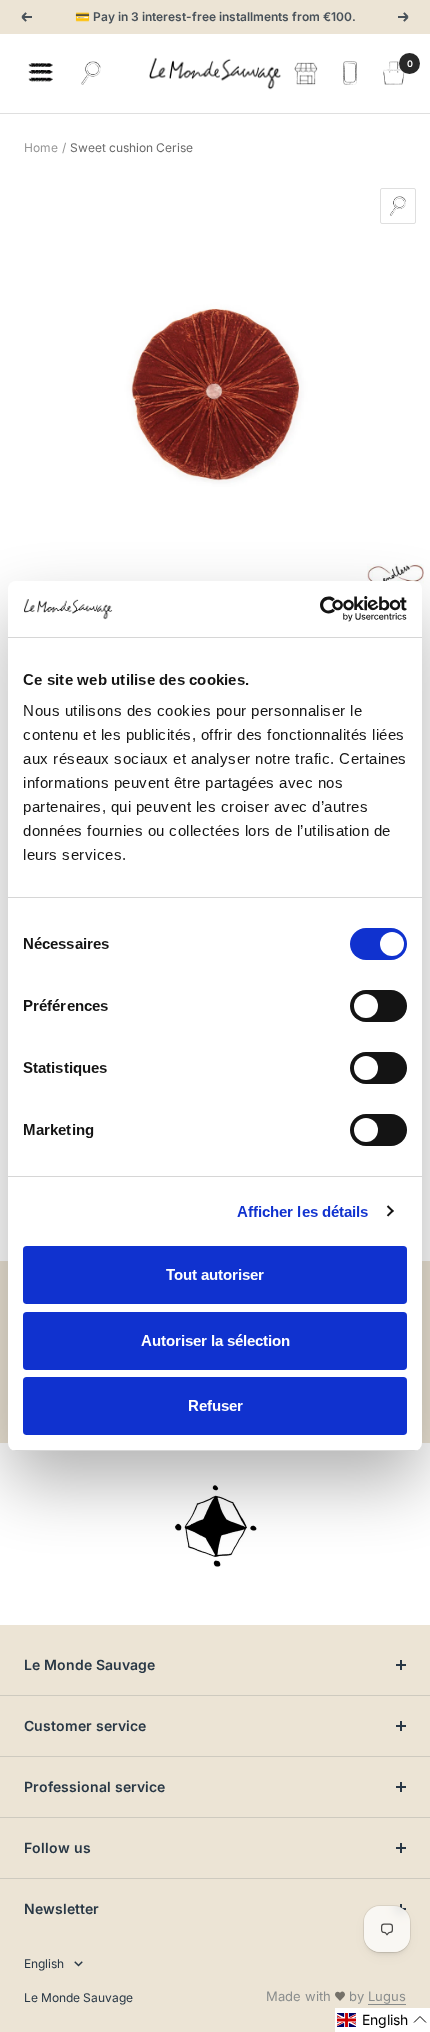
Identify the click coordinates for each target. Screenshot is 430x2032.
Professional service (94, 1786)
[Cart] (394, 73)
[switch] (378, 1006)
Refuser (215, 1405)
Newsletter (61, 1908)
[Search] (91, 73)
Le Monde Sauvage (89, 1664)
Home (41, 147)
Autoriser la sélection (215, 1340)
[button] (382, 2020)
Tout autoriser (215, 1274)
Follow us (57, 1847)
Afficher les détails (303, 1211)
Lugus (387, 1996)
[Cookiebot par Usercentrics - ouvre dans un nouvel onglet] (319, 609)
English (44, 1963)
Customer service (85, 1725)
